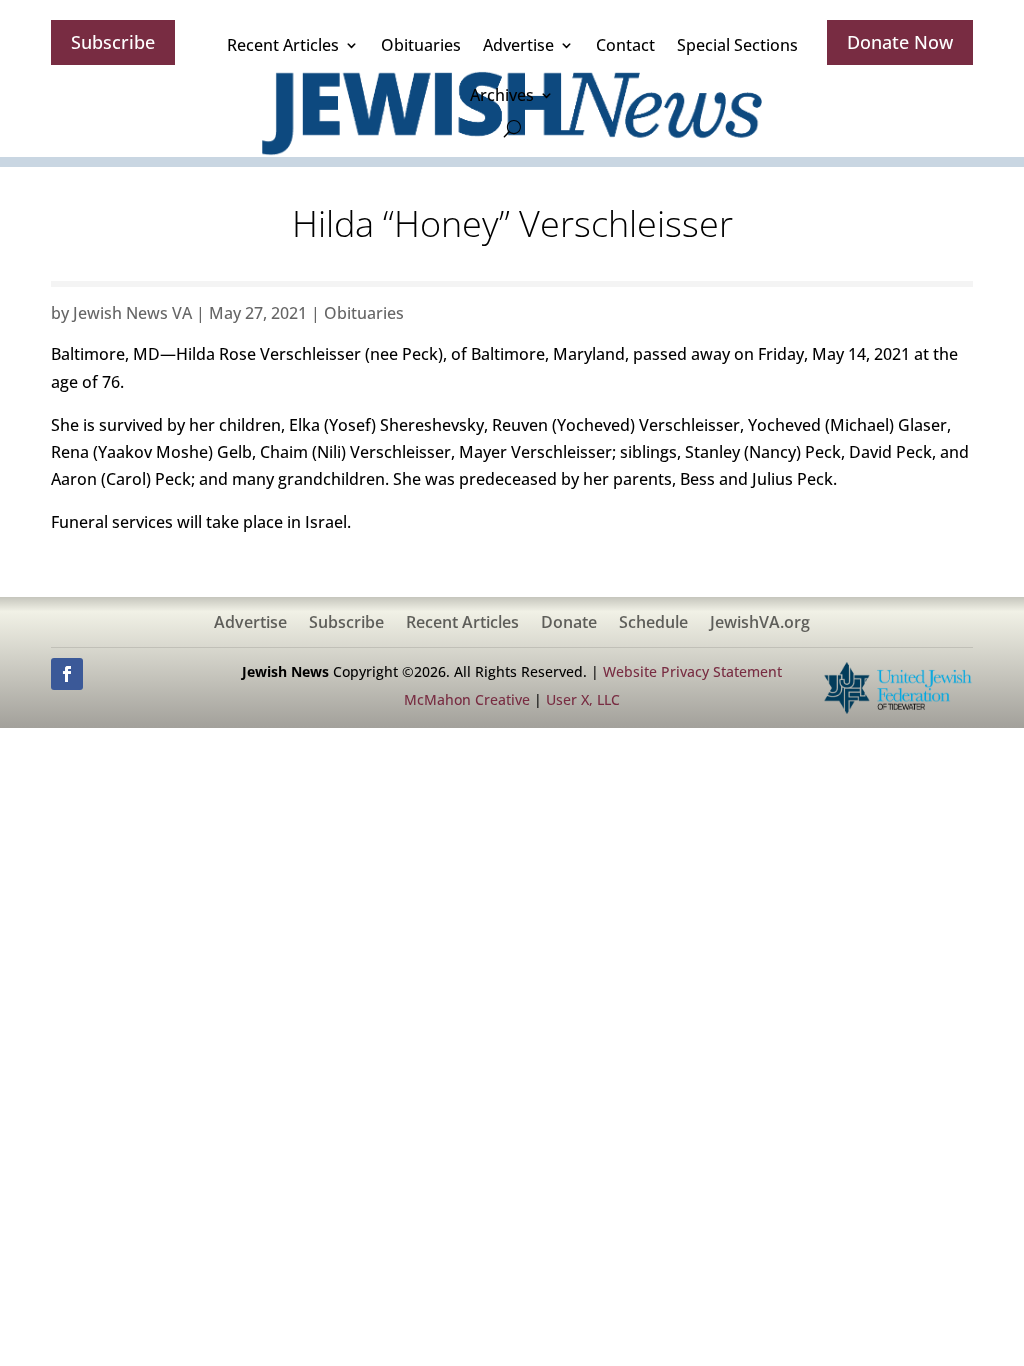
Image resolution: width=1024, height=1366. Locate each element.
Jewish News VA (132, 313)
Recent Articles (283, 45)
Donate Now (900, 42)
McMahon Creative (467, 699)
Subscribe (113, 42)
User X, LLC (583, 699)
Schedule (653, 624)
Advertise (518, 45)
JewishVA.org (760, 624)
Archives (502, 95)
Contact (625, 45)
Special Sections (737, 45)
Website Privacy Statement (692, 671)
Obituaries (421, 45)
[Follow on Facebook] (67, 674)
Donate (569, 624)
